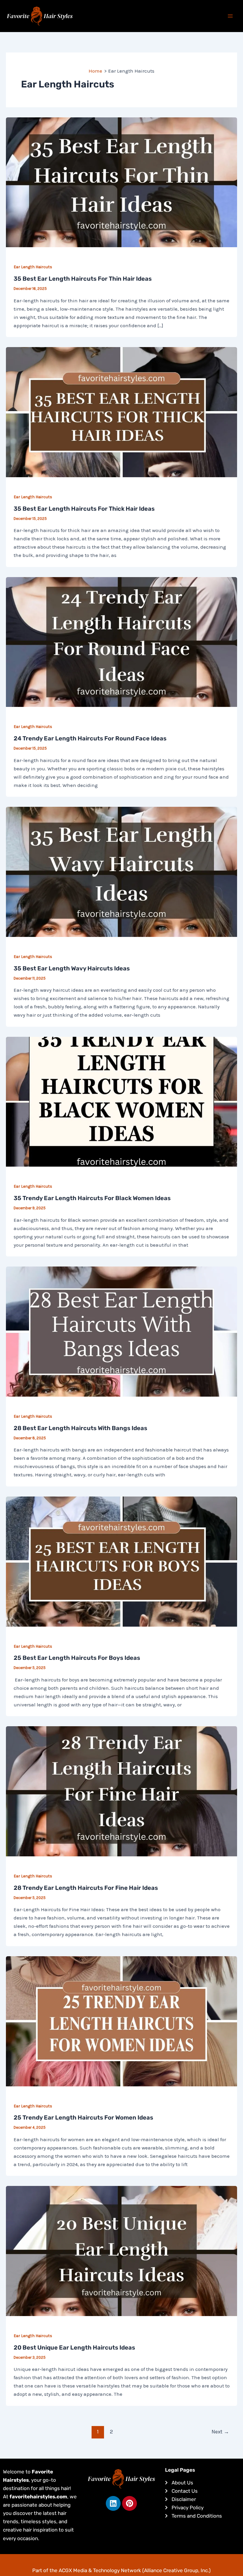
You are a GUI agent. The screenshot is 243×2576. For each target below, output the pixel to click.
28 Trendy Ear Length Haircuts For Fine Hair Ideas (86, 1888)
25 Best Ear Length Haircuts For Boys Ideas (77, 1658)
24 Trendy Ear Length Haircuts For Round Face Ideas (90, 738)
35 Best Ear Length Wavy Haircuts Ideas (72, 968)
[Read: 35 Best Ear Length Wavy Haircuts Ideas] (121, 871)
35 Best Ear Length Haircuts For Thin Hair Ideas (83, 279)
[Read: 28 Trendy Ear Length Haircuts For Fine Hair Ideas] (121, 1791)
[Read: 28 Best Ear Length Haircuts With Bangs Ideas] (121, 1331)
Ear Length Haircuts (33, 267)
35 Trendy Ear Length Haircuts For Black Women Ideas (92, 1198)
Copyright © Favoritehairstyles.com (122, 2559)
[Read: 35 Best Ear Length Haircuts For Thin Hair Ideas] (121, 182)
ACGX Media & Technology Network (100, 2570)
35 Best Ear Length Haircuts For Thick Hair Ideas (84, 509)
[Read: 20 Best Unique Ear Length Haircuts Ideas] (121, 2251)
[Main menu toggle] (231, 16)
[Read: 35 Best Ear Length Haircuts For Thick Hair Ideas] (121, 412)
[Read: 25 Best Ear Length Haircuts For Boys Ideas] (121, 1561)
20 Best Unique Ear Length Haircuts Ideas (74, 2347)
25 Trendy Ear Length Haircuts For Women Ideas (83, 2117)
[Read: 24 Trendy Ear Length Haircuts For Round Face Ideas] (121, 641)
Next (220, 2432)
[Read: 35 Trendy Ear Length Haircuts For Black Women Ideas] (121, 1101)
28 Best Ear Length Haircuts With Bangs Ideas (80, 1428)
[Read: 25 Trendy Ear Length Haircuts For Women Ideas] (121, 2021)
